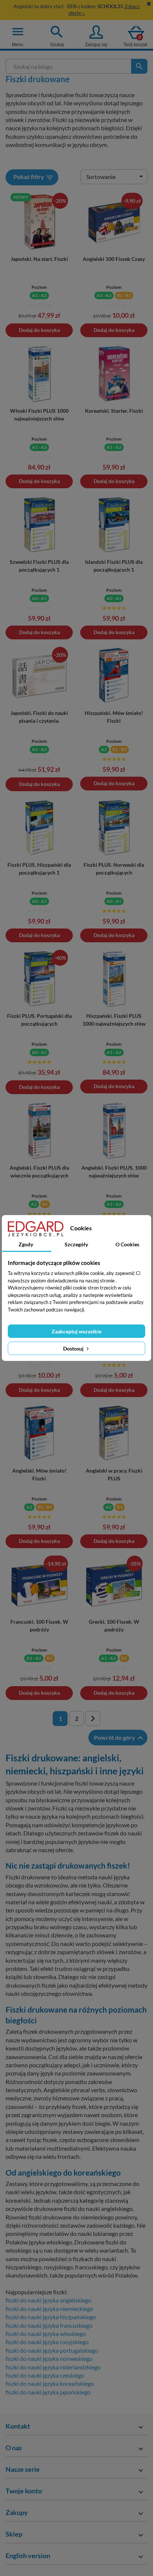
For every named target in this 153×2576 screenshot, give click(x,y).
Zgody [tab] (26, 1244)
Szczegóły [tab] (76, 1244)
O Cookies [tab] (127, 1244)
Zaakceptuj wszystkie (76, 1331)
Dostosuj (74, 1348)
